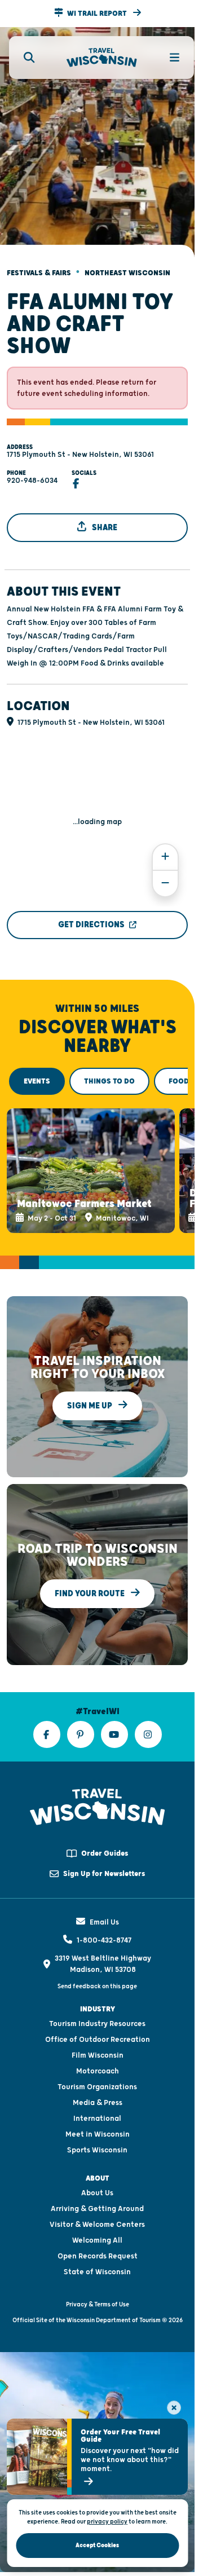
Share (104, 518)
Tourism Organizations (97, 2072)
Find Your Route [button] (91, 1578)
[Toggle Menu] (168, 58)
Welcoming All (97, 2225)
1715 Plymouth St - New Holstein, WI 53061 (80, 445)
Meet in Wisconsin (98, 2119)
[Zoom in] (165, 847)
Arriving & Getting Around (97, 2194)
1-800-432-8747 (104, 1925)
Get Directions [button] (91, 915)
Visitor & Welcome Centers (97, 2209)
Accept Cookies (97, 2545)
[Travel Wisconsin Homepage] (102, 58)
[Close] (174, 2408)
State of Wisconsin (97, 2257)
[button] (97, 14)
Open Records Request (98, 2241)
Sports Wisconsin (97, 2135)
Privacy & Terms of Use (98, 2289)
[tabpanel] (97, 1158)
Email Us (104, 1907)
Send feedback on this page (97, 1971)
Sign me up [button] (91, 1391)
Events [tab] (37, 1072)
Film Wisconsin (98, 2040)
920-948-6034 (32, 471)
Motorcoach (98, 2056)
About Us (97, 2178)
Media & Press (98, 2088)
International (97, 2103)
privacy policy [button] (107, 2522)
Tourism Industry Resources (97, 2009)
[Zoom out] (165, 874)
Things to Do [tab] (109, 1072)
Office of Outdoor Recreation (98, 2024)
